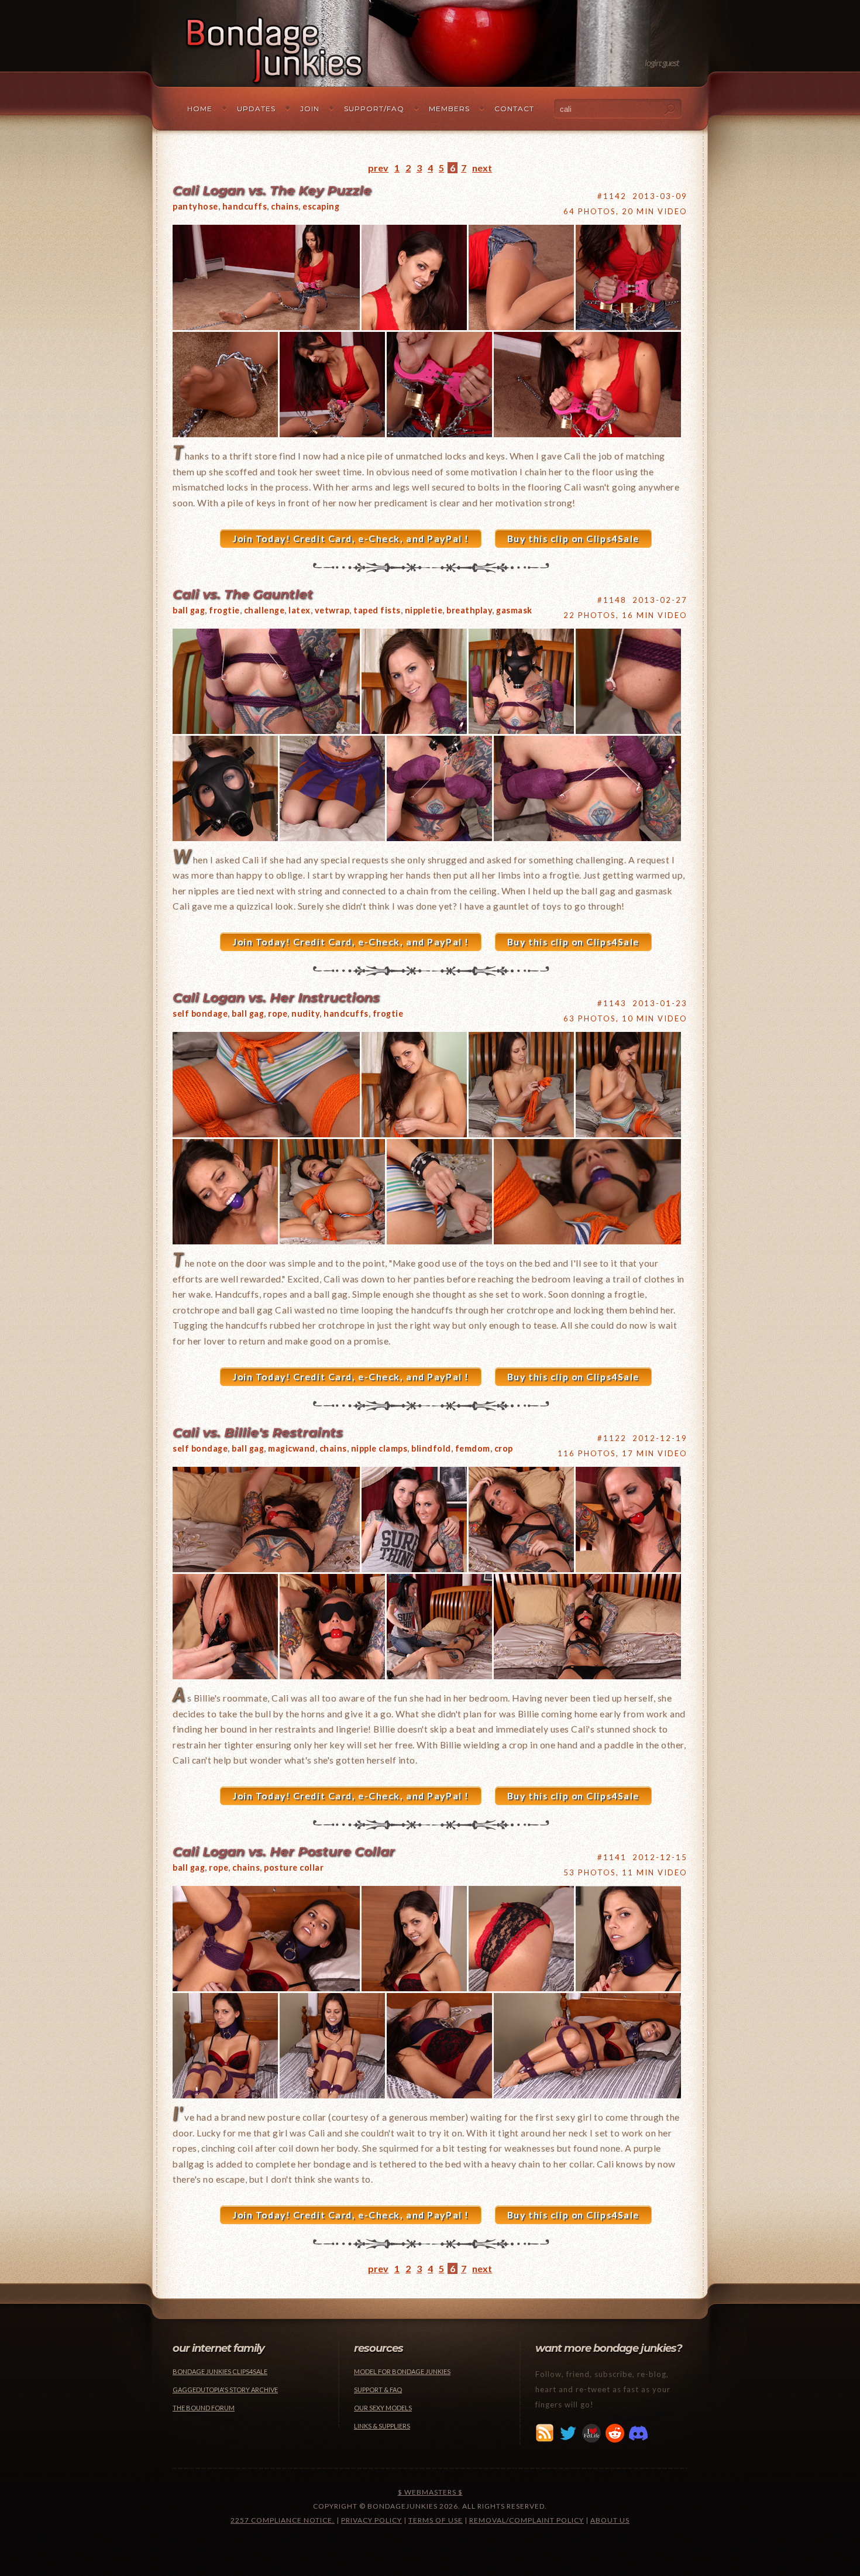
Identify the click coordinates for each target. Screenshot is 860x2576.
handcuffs (245, 206)
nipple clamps (379, 1448)
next (482, 168)
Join (310, 109)
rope (278, 1013)
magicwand (292, 1448)
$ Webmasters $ (430, 2492)
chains (285, 206)
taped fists (377, 610)
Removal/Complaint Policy (527, 2520)
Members (449, 109)
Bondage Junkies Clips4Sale (220, 2371)
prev (378, 168)
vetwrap (332, 610)
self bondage (200, 1013)
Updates (256, 109)
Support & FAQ (378, 2390)
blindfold (431, 1448)
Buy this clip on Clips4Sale (573, 538)
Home (200, 109)
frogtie (224, 610)
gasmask (514, 610)
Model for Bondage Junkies (402, 2371)
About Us (610, 2520)
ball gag (189, 610)
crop (504, 1448)
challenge (264, 610)
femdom (473, 1448)
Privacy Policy (371, 2520)
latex (300, 610)
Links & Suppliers (382, 2426)
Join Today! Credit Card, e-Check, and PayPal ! (351, 538)
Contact (514, 109)
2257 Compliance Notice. (283, 2520)
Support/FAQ (374, 109)
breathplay (469, 610)
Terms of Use (436, 2520)
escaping (321, 206)
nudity (305, 1013)
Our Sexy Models (383, 2408)
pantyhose (195, 206)
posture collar (294, 1867)
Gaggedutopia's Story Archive (225, 2390)
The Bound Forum (204, 2408)
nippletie (424, 610)
